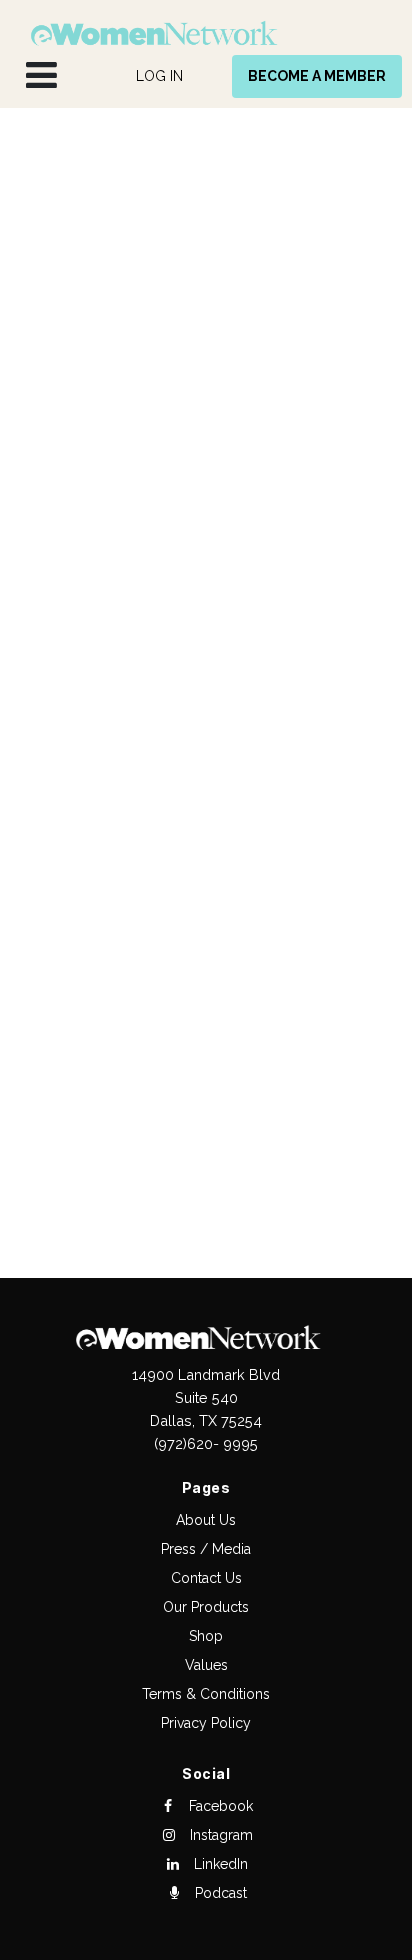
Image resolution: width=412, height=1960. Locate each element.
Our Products (206, 1607)
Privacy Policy (206, 1723)
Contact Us (206, 1578)
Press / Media (206, 1549)
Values (206, 1665)
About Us (206, 1520)
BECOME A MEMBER (317, 76)
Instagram (219, 1835)
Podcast (219, 1893)
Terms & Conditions (206, 1694)
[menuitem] (159, 76)
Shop (206, 1636)
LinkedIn (219, 1864)
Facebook (219, 1806)
